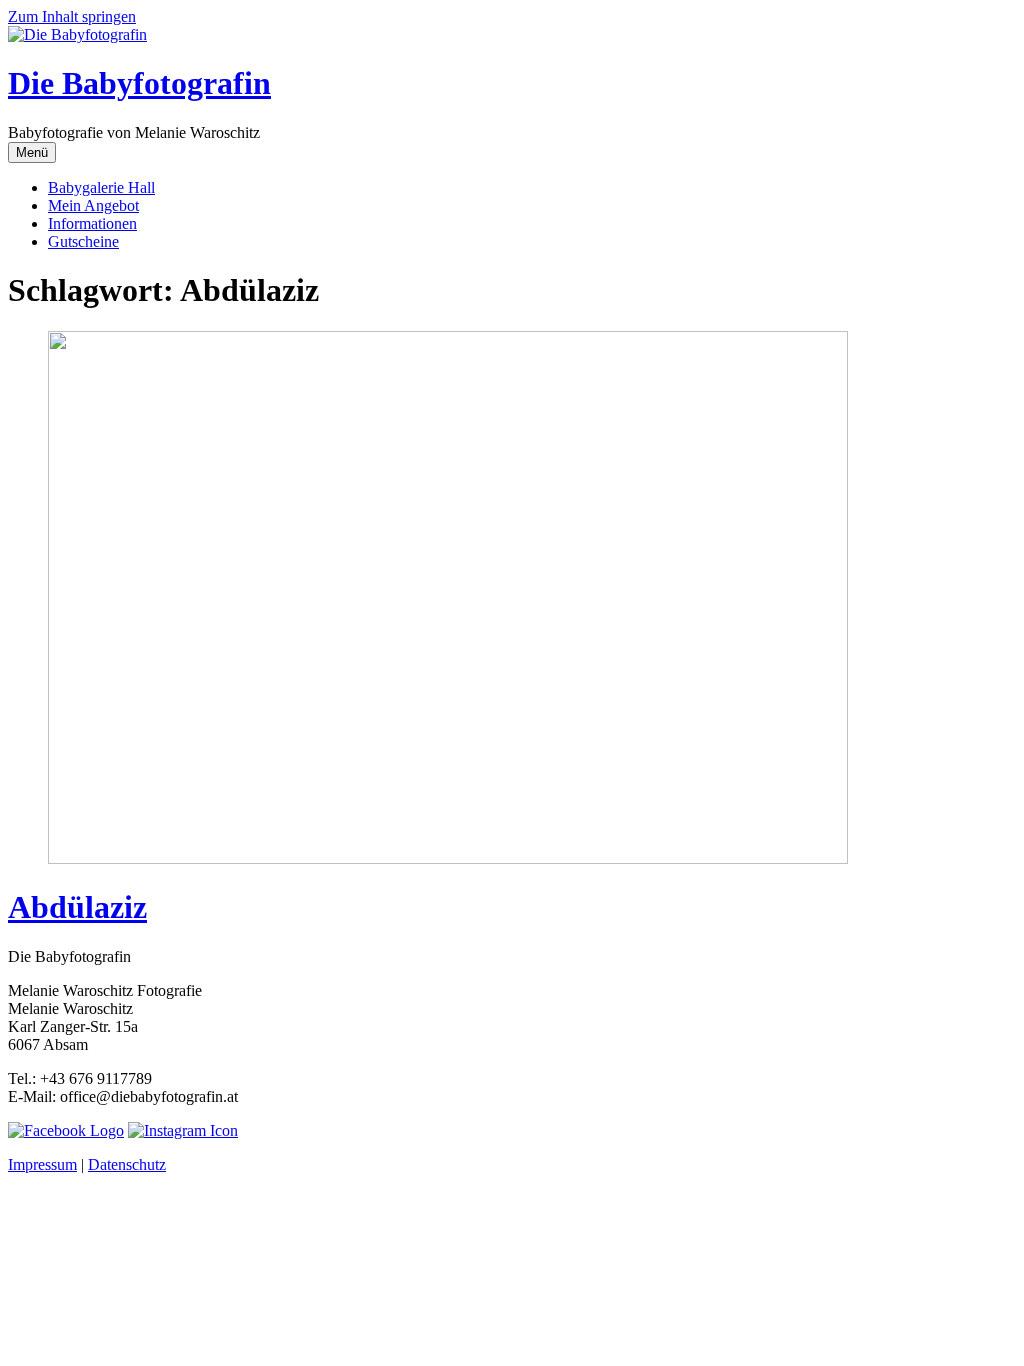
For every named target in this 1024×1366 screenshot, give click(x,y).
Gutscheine (83, 241)
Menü (32, 152)
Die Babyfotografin (139, 83)
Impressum (42, 1164)
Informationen (92, 223)
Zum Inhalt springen (72, 16)
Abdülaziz (77, 907)
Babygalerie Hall (101, 187)
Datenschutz (127, 1164)
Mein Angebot (93, 205)
